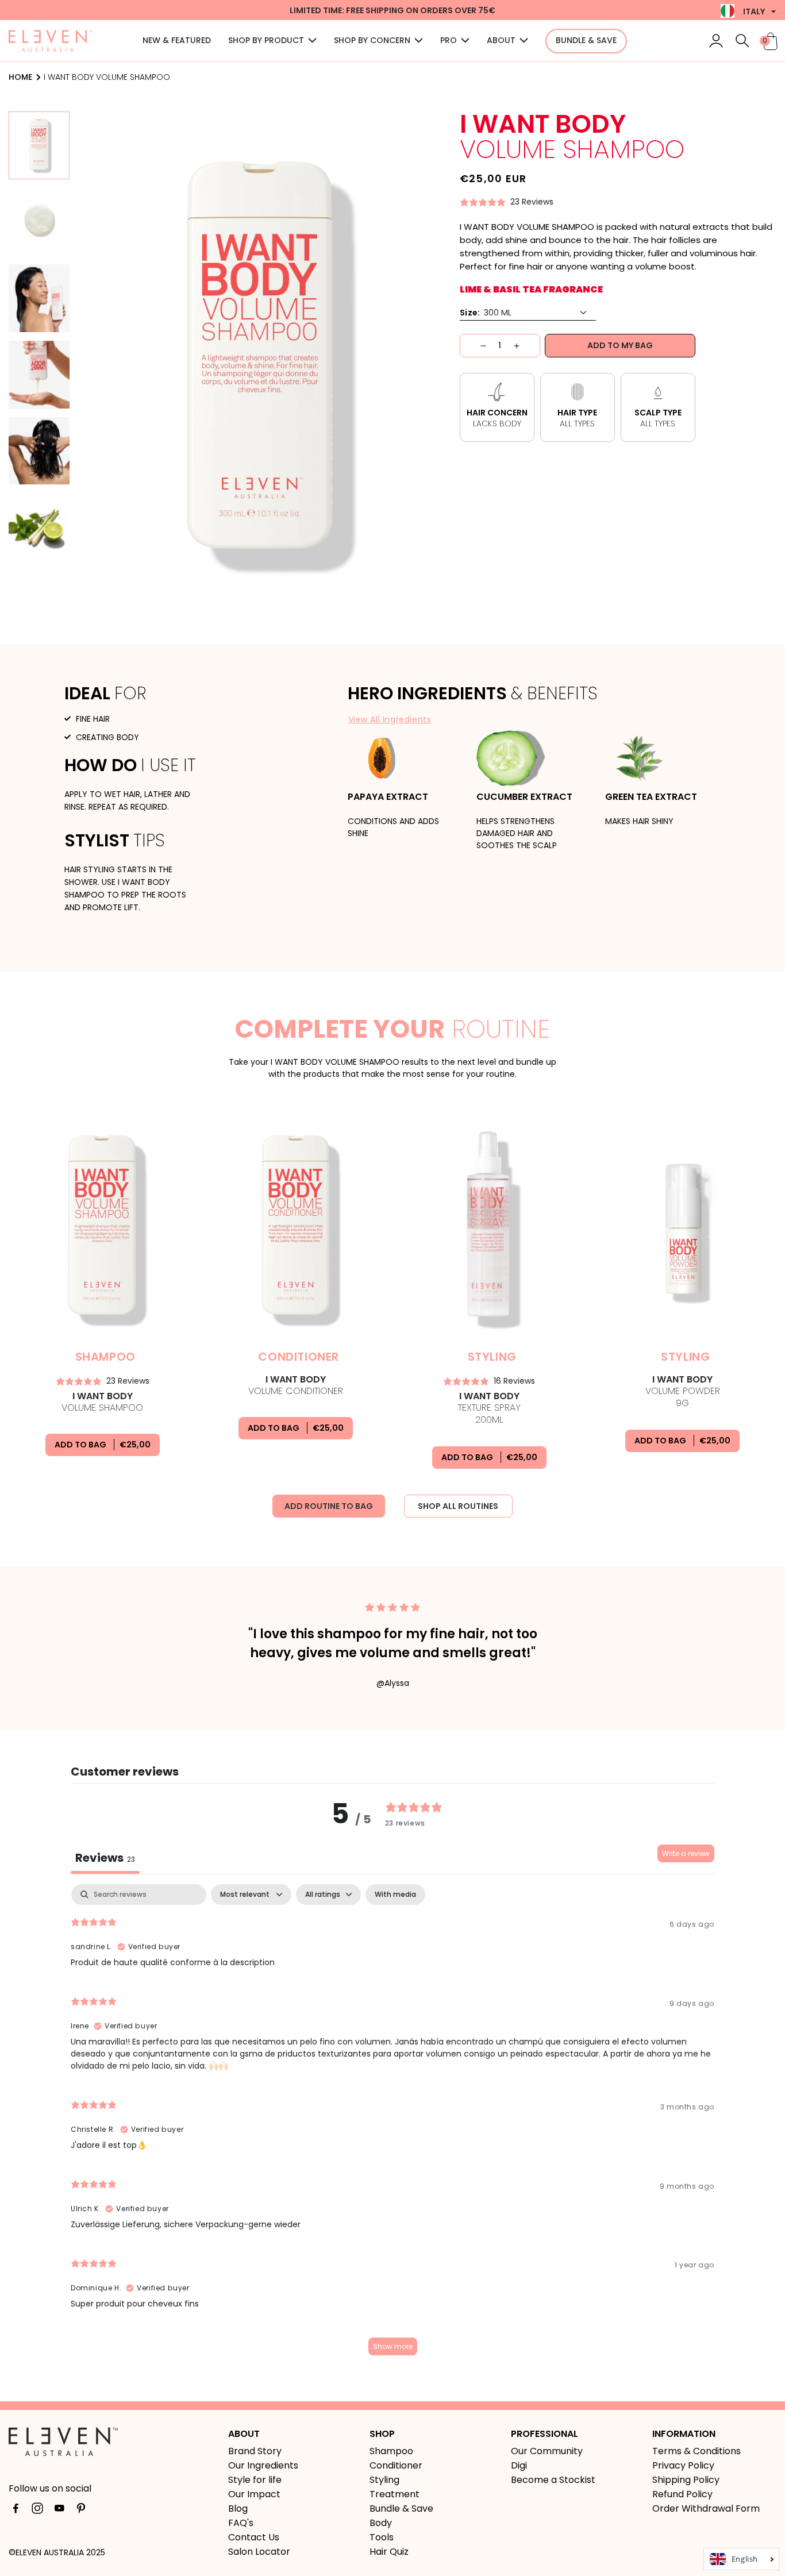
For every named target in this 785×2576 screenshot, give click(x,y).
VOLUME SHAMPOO (102, 1402)
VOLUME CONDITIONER (296, 1385)
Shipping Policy (686, 2480)
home (20, 77)
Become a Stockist (553, 2480)
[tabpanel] (392, 2125)
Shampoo (391, 2451)
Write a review (686, 1853)
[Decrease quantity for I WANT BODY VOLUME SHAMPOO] (473, 346)
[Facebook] (16, 2510)
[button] (272, 41)
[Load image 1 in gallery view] (39, 145)
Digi (519, 2465)
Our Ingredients (263, 2465)
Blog (238, 2508)
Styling (384, 2480)
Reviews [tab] (105, 1858)
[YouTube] (59, 2510)
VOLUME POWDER (683, 1392)
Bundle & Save (401, 2508)
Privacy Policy (683, 2465)
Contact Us (254, 2537)
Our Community (547, 2451)
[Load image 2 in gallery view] (39, 222)
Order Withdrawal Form (706, 2508)
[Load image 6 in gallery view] (39, 527)
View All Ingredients (390, 719)
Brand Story (255, 2451)
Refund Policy (682, 2494)
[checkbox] (395, 1895)
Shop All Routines (458, 1506)
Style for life (255, 2480)
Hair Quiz (389, 2552)
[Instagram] (37, 2510)
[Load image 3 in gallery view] (39, 298)
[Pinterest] (81, 2510)
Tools (382, 2537)
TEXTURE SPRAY (489, 1408)
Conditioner (396, 2465)
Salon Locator (259, 2552)
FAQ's (241, 2523)
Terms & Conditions (697, 2451)
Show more (393, 2346)
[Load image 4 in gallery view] (39, 375)
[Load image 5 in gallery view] (39, 451)
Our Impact (254, 2494)
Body (381, 2523)
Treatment (395, 2494)
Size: (470, 313)
